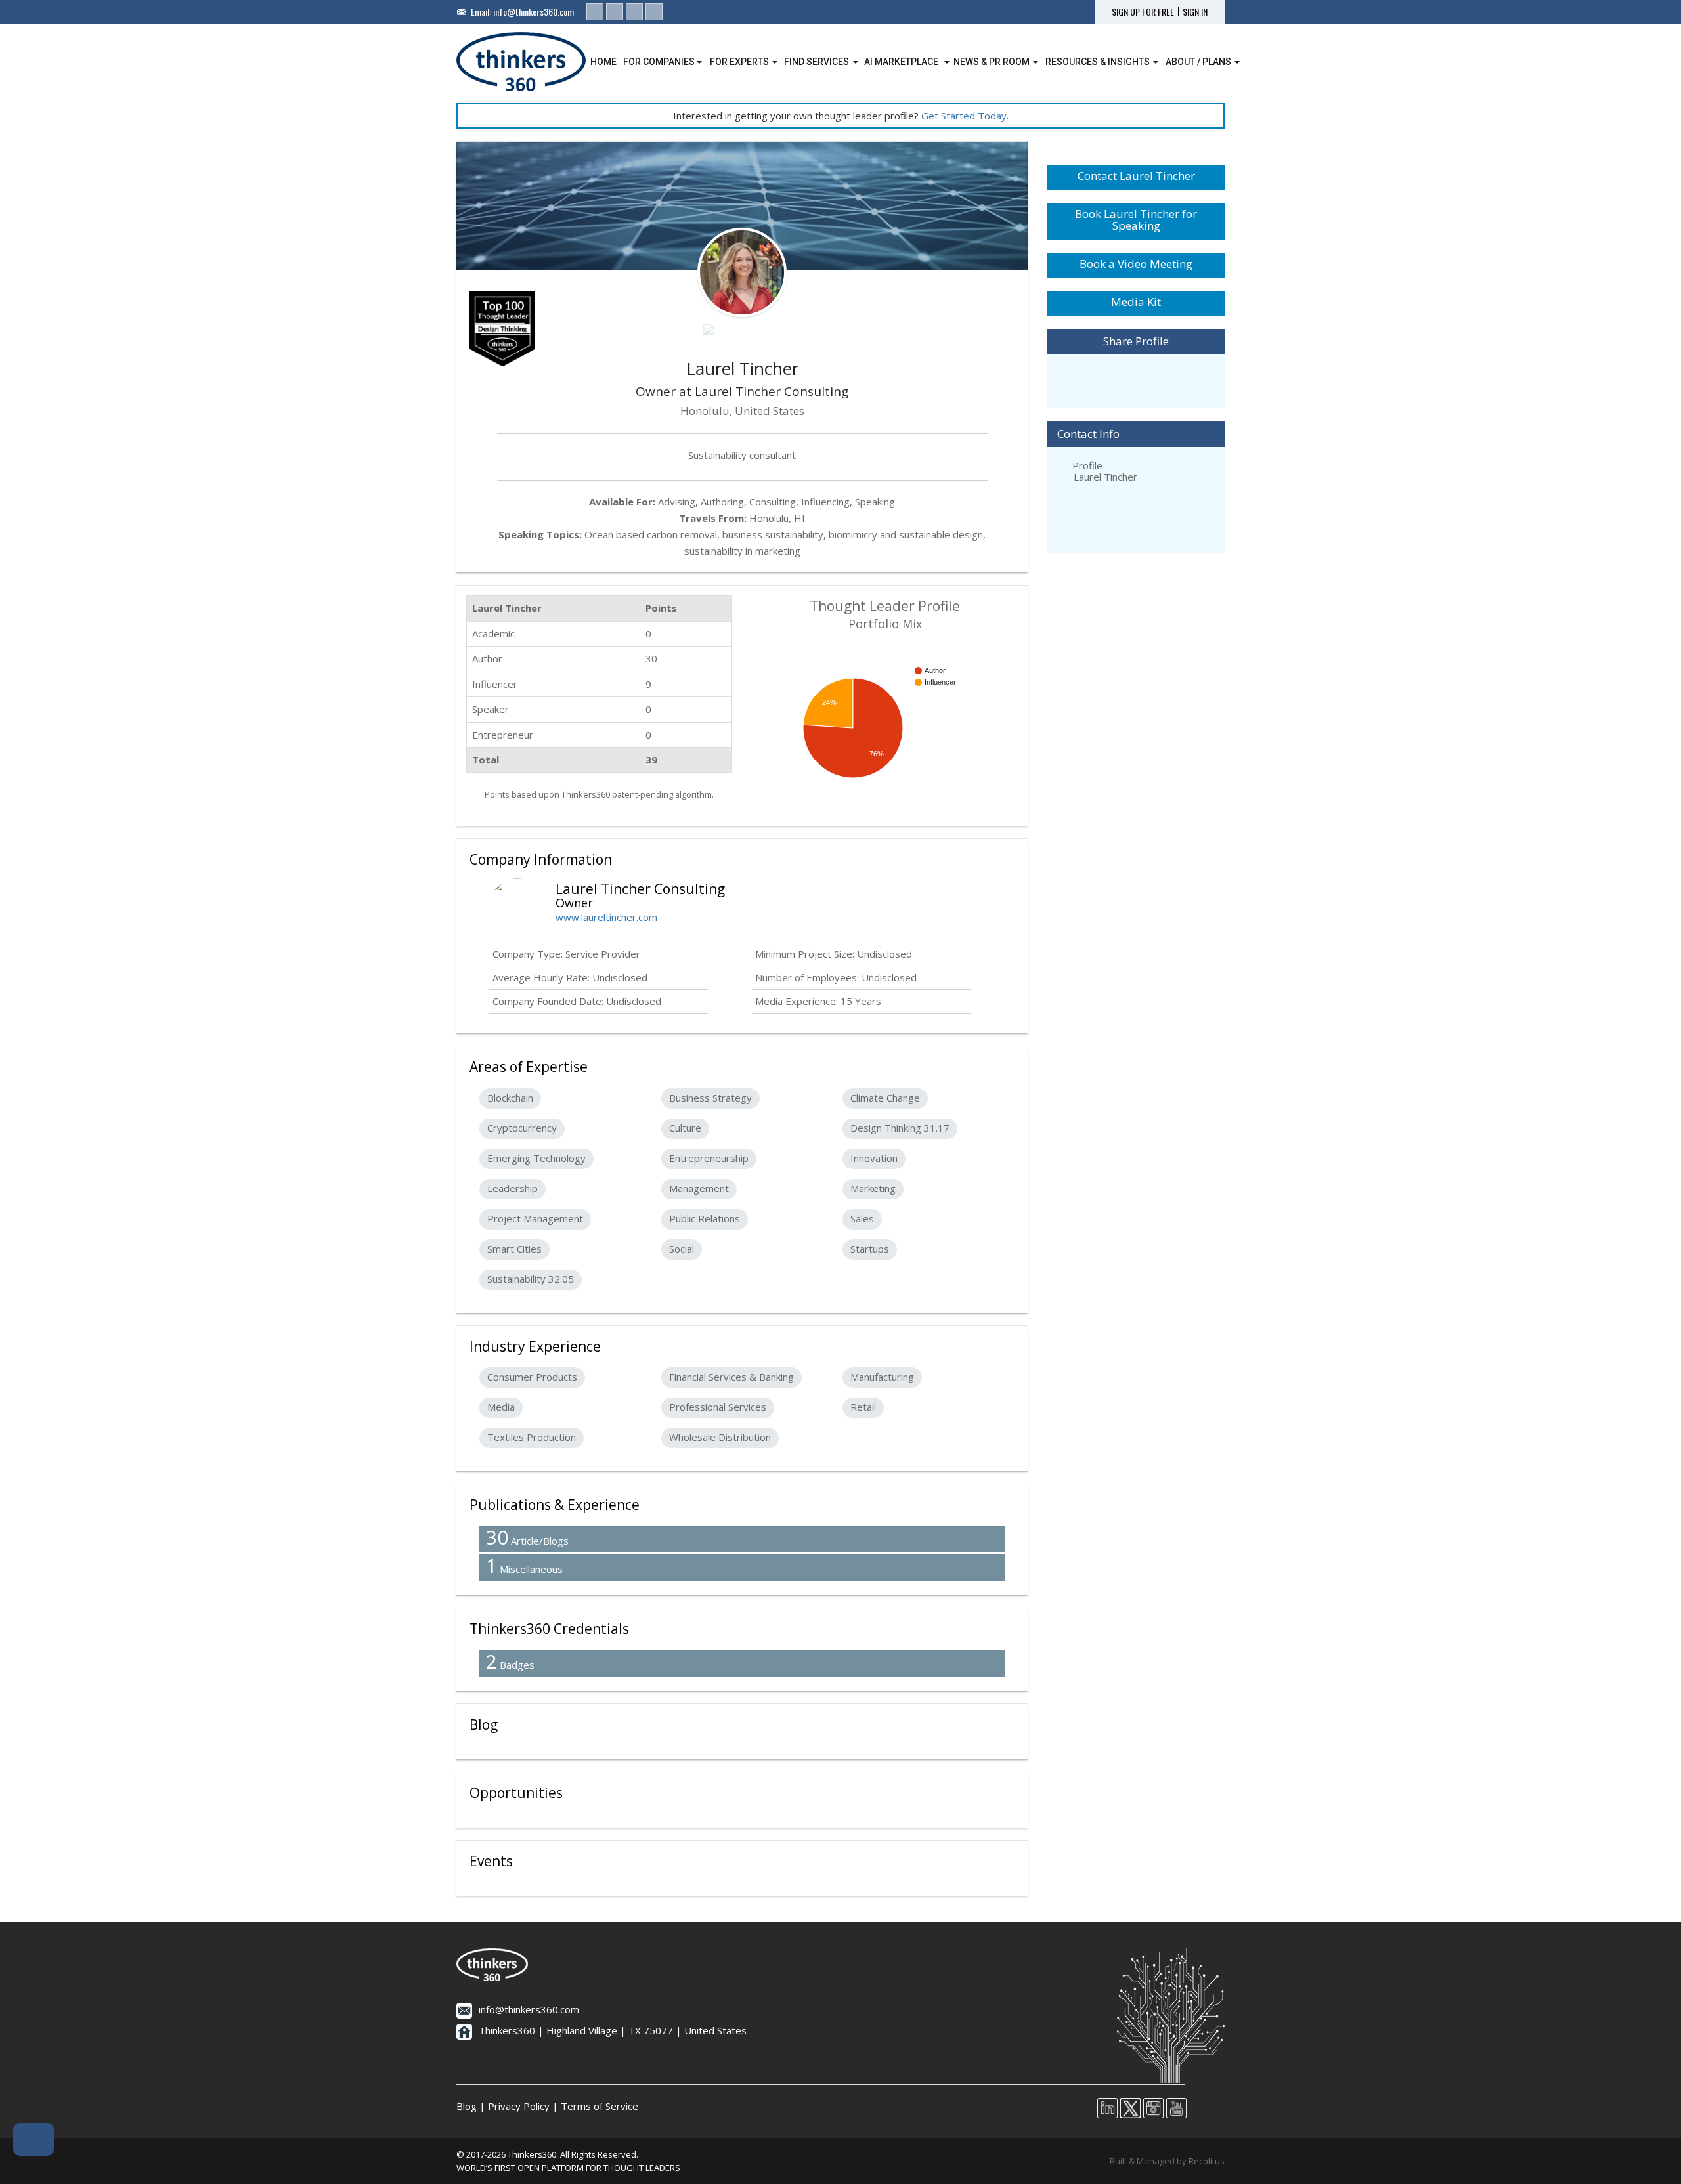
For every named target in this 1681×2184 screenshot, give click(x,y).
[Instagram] (634, 12)
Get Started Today (964, 116)
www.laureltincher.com (606, 917)
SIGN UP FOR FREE (1143, 12)
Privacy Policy (519, 2106)
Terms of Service (600, 2106)
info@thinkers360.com (534, 11)
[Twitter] (615, 12)
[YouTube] (654, 12)
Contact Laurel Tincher (1136, 176)
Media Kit (1136, 302)
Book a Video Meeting (1136, 264)
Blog (467, 2106)
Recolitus (1207, 2161)
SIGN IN (1195, 12)
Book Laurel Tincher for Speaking (1136, 220)
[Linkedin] (595, 12)
